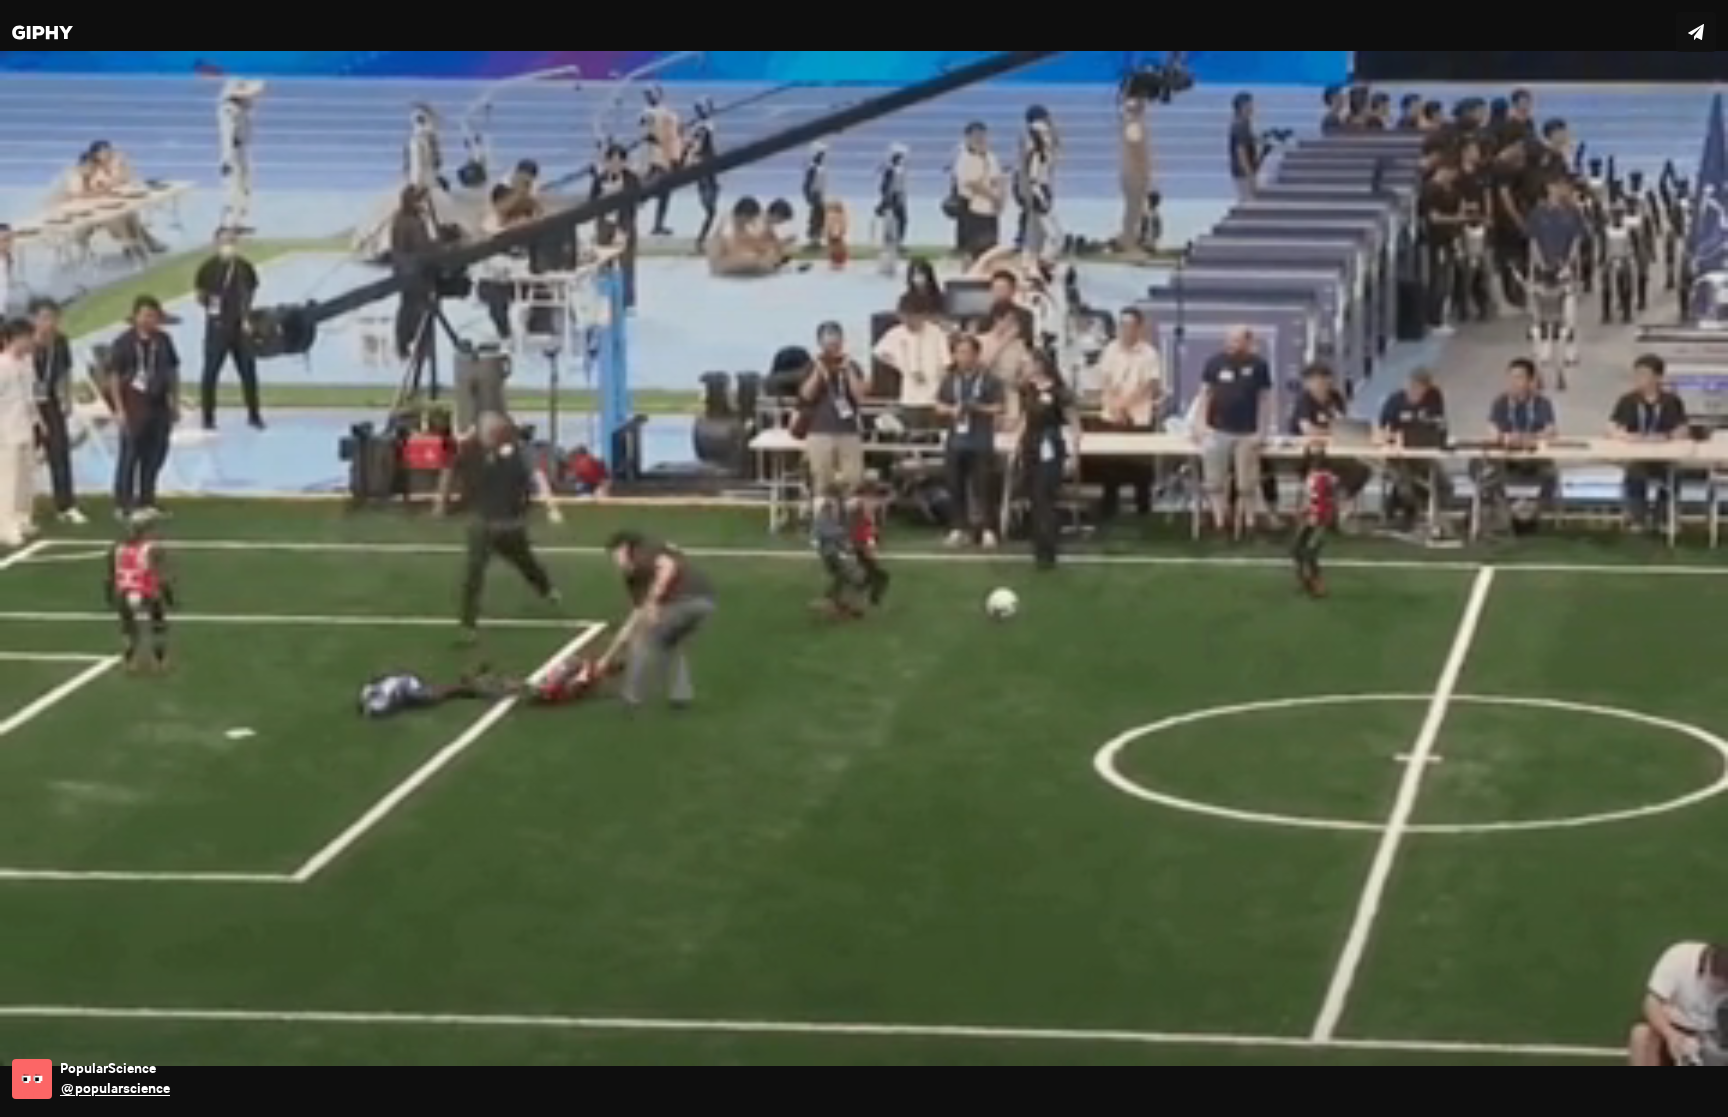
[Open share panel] (1696, 32)
